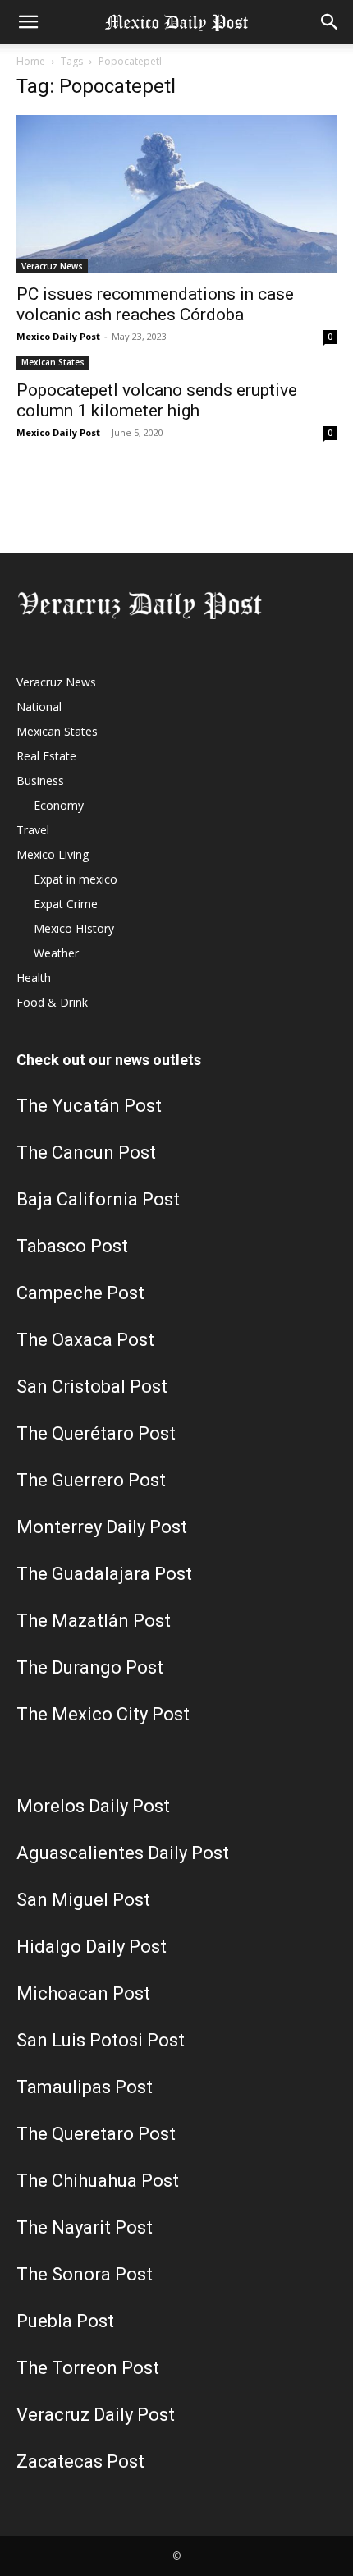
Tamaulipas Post (85, 2087)
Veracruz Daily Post (96, 2415)
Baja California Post (98, 1199)
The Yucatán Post (89, 1106)
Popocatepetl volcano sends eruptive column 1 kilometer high (157, 400)
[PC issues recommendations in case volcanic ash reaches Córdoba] (176, 194)
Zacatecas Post (80, 2461)
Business (40, 781)
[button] (28, 22)
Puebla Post (65, 2321)
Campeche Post (80, 1293)
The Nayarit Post (85, 2227)
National (39, 707)
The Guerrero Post (91, 1480)
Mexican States (53, 362)
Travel (33, 830)
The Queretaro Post (96, 2134)
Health (34, 978)
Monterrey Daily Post (102, 1527)
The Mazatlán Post (94, 1621)
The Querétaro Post (96, 1433)
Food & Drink (52, 1002)
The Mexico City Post (103, 1714)
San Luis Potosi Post (101, 2040)
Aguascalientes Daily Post (123, 1853)
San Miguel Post (83, 1900)
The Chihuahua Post (98, 2181)
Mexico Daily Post (58, 336)
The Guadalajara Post (104, 1574)
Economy (59, 805)
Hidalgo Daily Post (92, 1947)
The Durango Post (90, 1667)
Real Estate (46, 756)
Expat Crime (66, 904)
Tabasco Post (72, 1246)
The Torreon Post (88, 2368)
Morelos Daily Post (93, 1806)
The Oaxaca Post (85, 1340)
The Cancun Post (86, 1153)
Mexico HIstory (74, 928)
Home (31, 61)
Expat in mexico (76, 879)
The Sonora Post (85, 2274)
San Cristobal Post (92, 1387)
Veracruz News (52, 266)
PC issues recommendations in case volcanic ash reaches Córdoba (155, 304)
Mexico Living (53, 854)
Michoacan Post (83, 1993)
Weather (56, 953)
